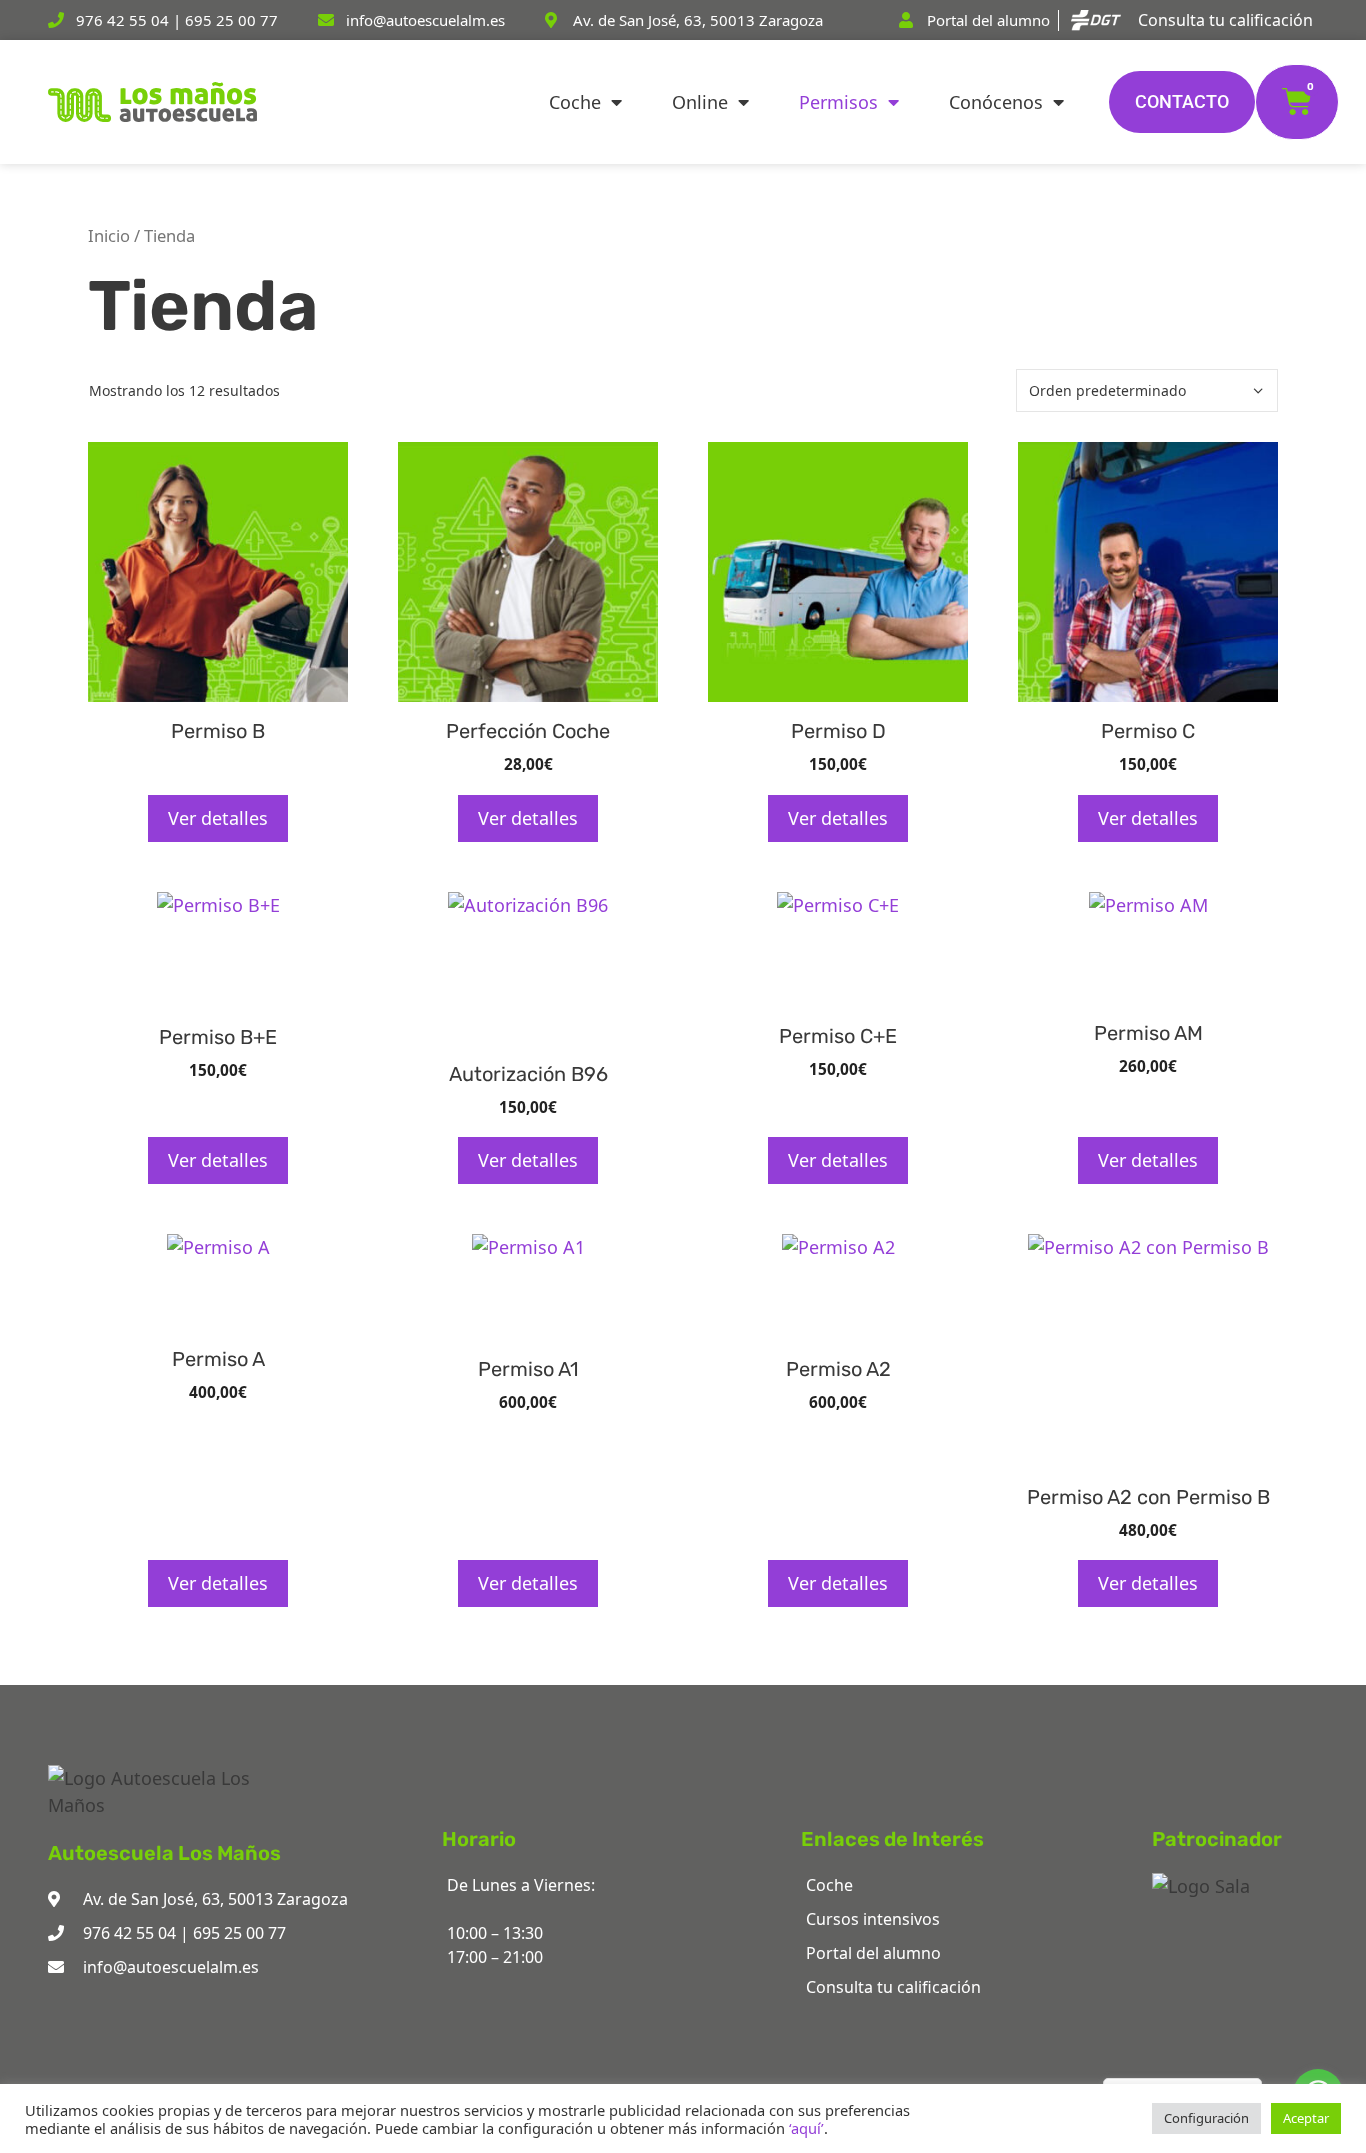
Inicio (109, 235)
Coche (575, 102)
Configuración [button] (1206, 2118)
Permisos (838, 102)
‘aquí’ (806, 2128)
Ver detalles (218, 818)
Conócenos (996, 102)
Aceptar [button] (1306, 2118)
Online (700, 102)
